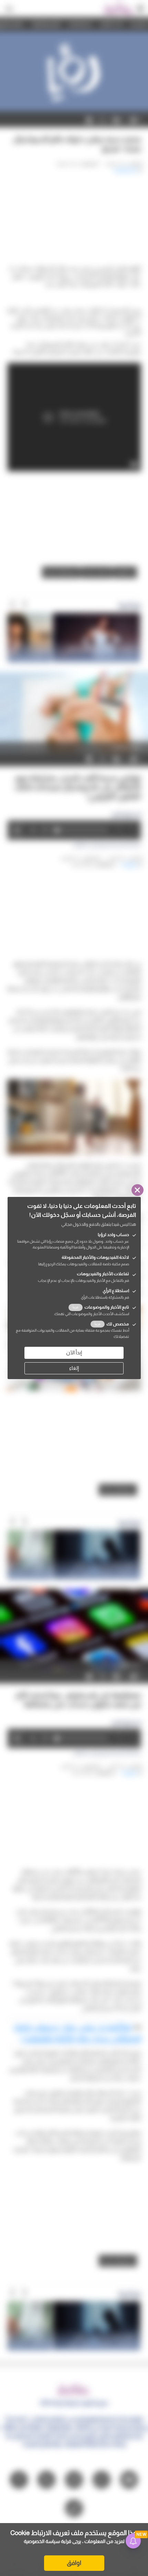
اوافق (74, 2563)
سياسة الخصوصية (42, 2541)
